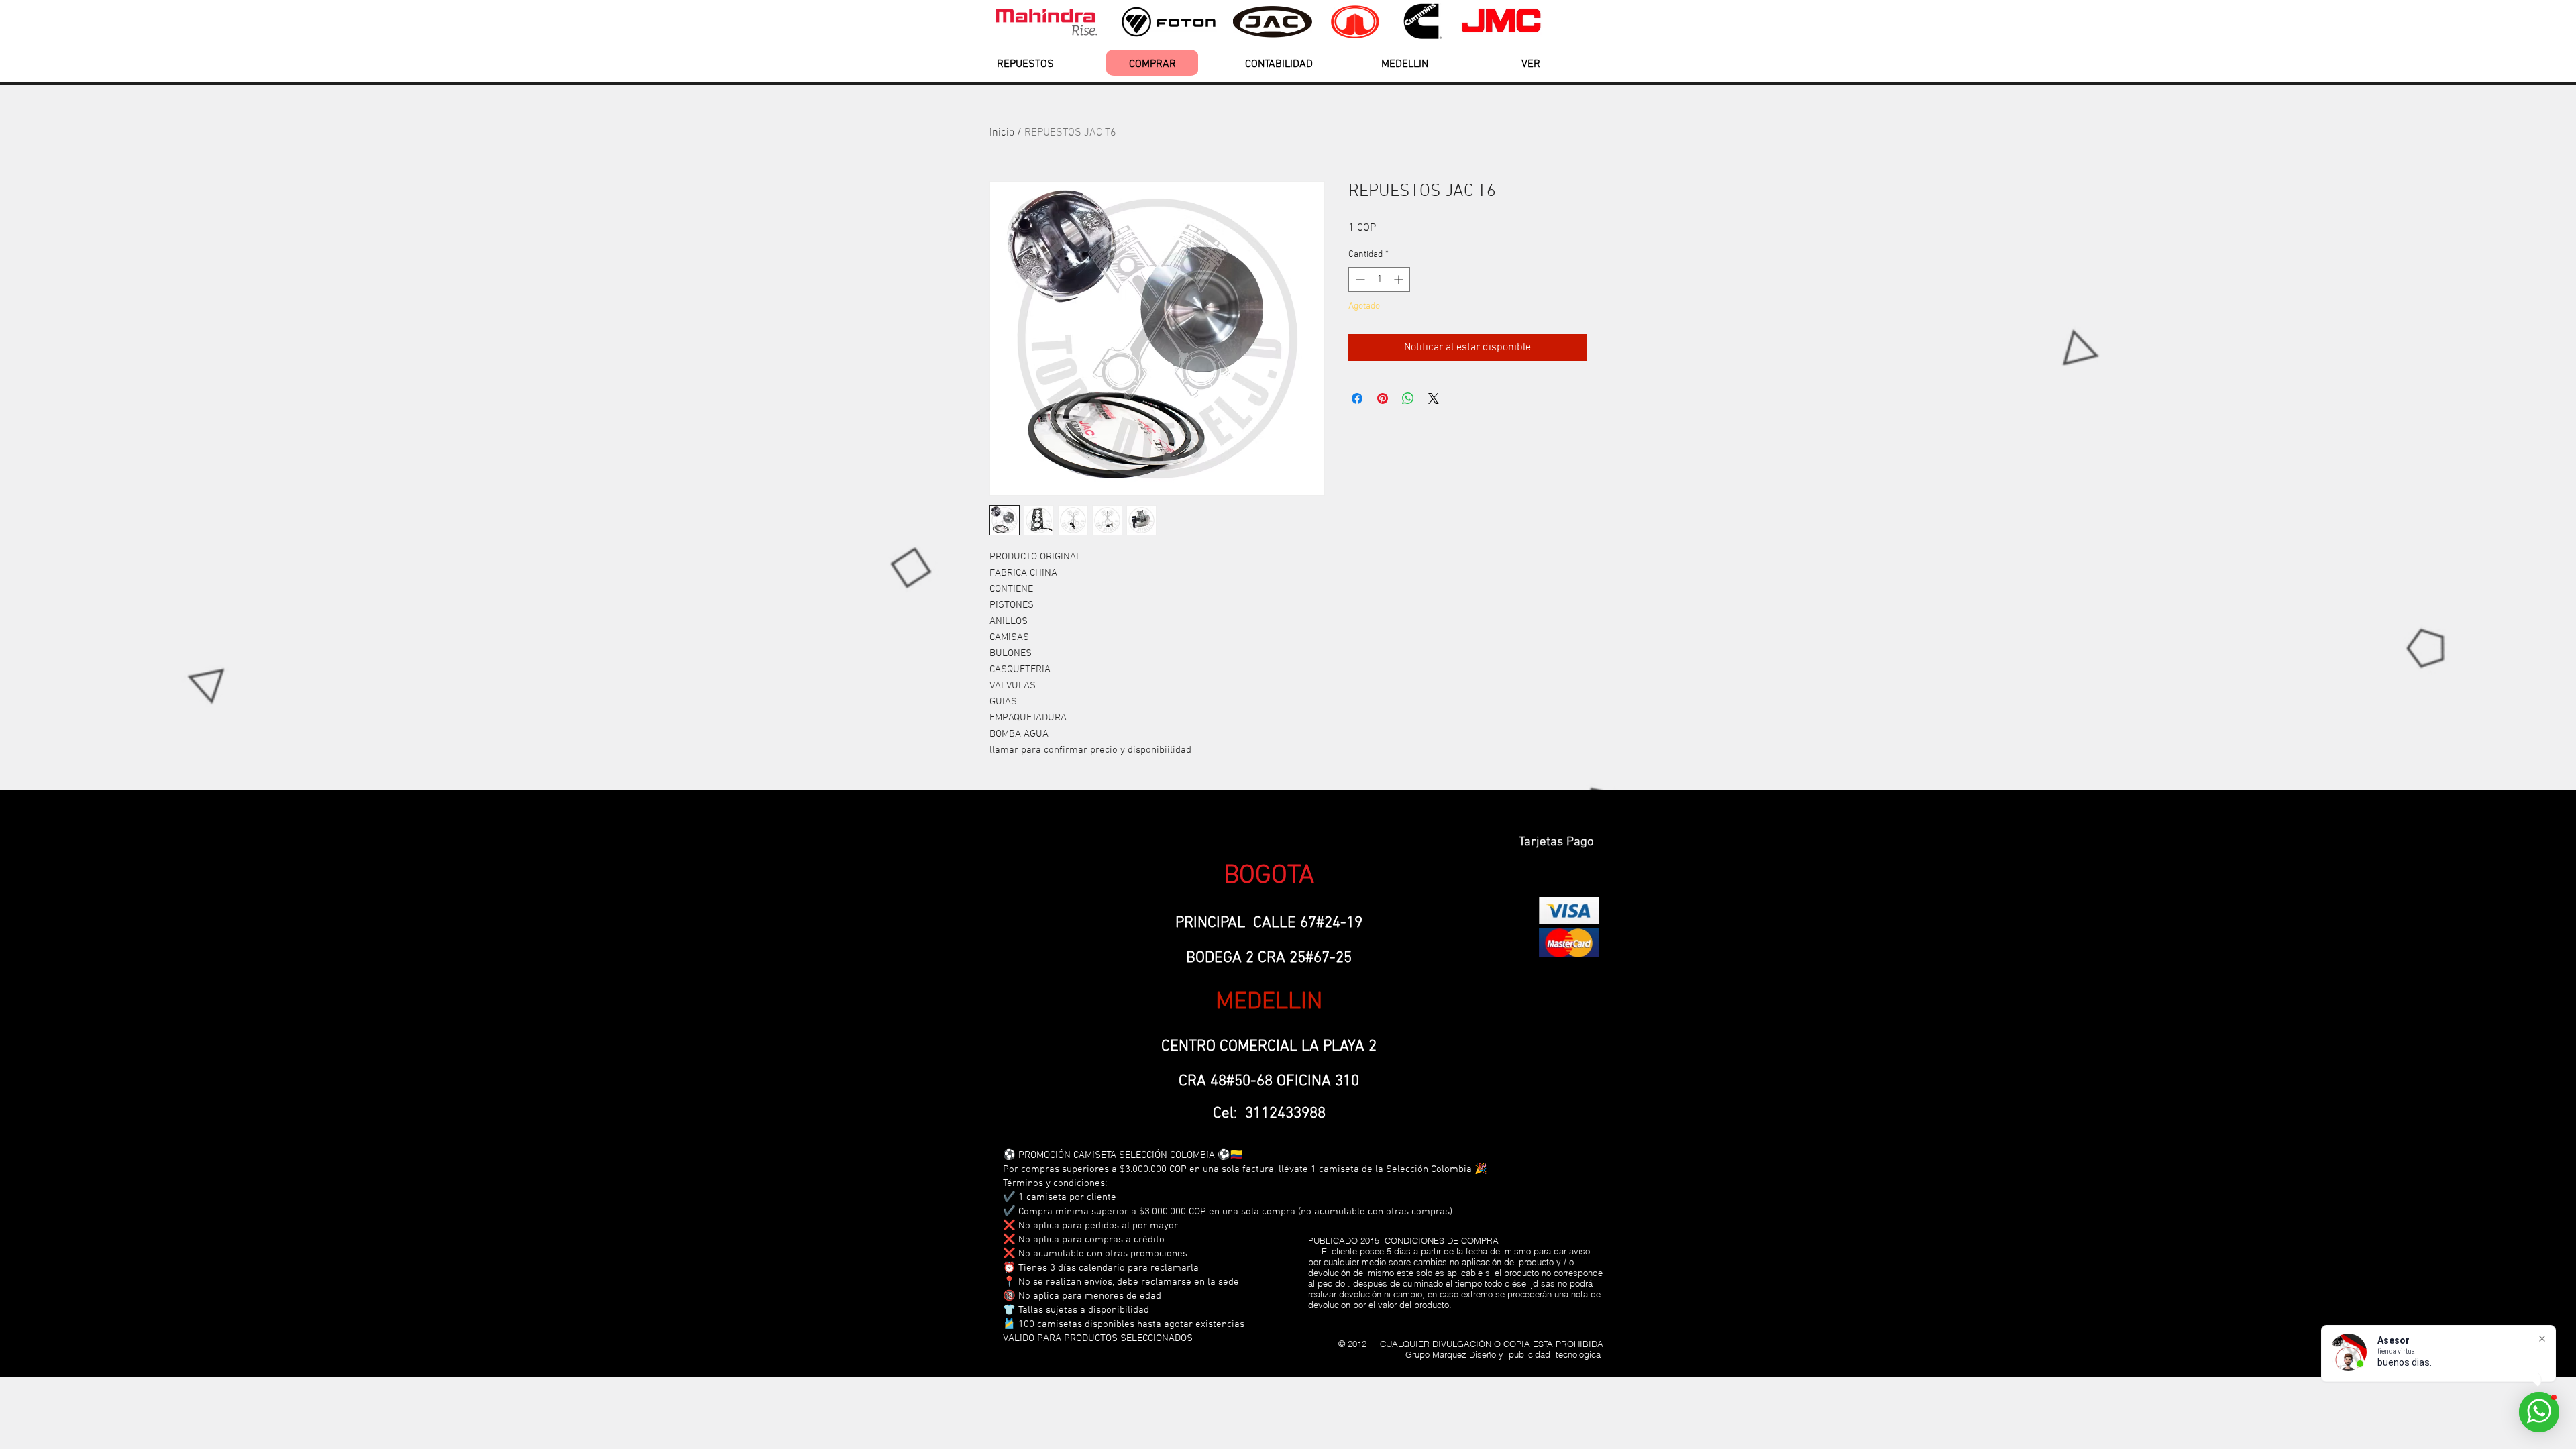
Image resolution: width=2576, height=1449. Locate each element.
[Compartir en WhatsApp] (1408, 398)
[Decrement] (1359, 279)
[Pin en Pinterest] (1383, 398)
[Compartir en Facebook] (1357, 398)
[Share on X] (1434, 398)
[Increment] (1400, 279)
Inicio (1002, 133)
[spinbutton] (1379, 279)
